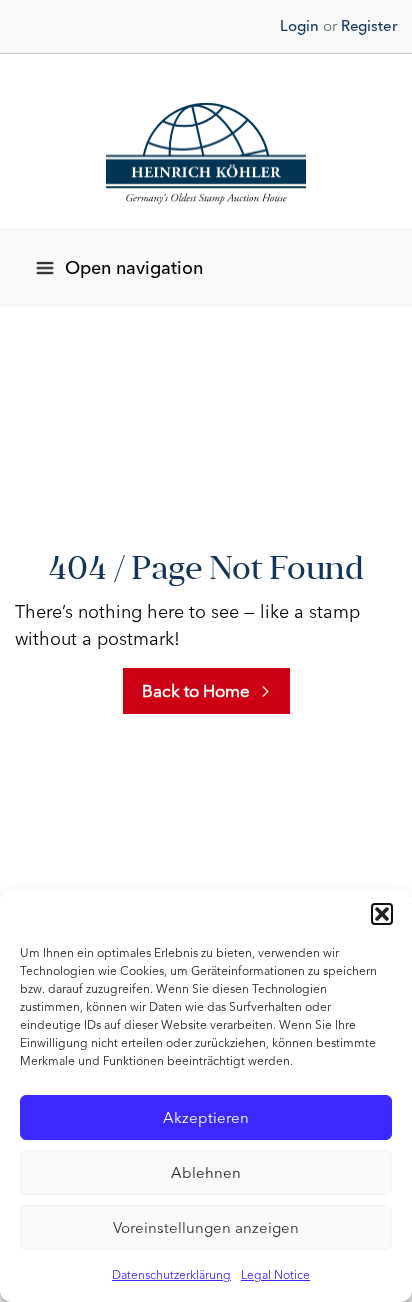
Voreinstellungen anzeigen (206, 1228)
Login (299, 26)
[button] (382, 914)
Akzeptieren (206, 1118)
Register (369, 26)
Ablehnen (206, 1173)
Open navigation (134, 268)
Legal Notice (275, 1275)
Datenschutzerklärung (171, 1275)
